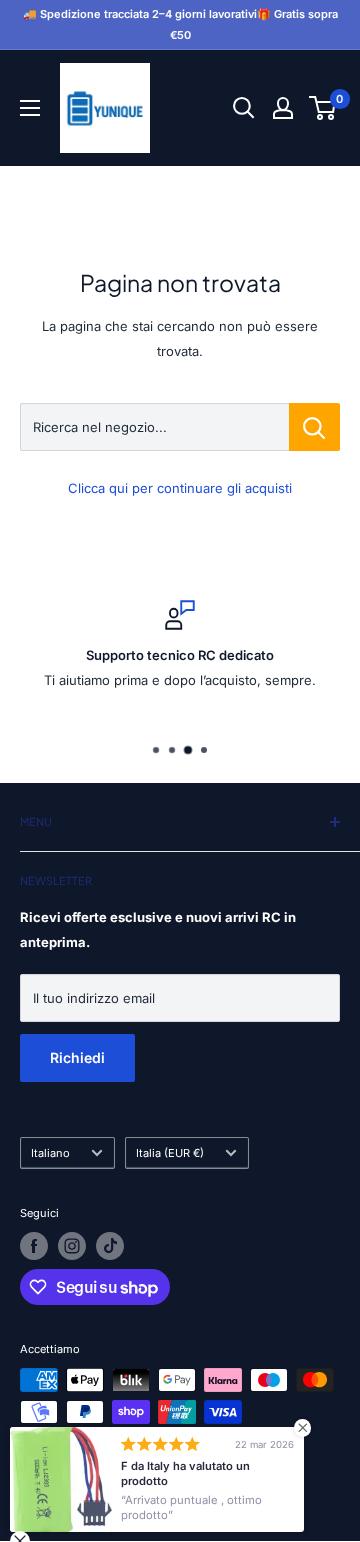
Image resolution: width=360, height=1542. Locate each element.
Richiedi (77, 1057)
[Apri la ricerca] (244, 108)
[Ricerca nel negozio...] (314, 427)
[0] (323, 108)
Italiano (50, 1153)
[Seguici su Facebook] (34, 1246)
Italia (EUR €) (170, 1153)
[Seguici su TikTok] (110, 1246)
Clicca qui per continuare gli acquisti (180, 488)
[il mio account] (283, 108)
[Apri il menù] (30, 108)
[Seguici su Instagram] (72, 1246)
